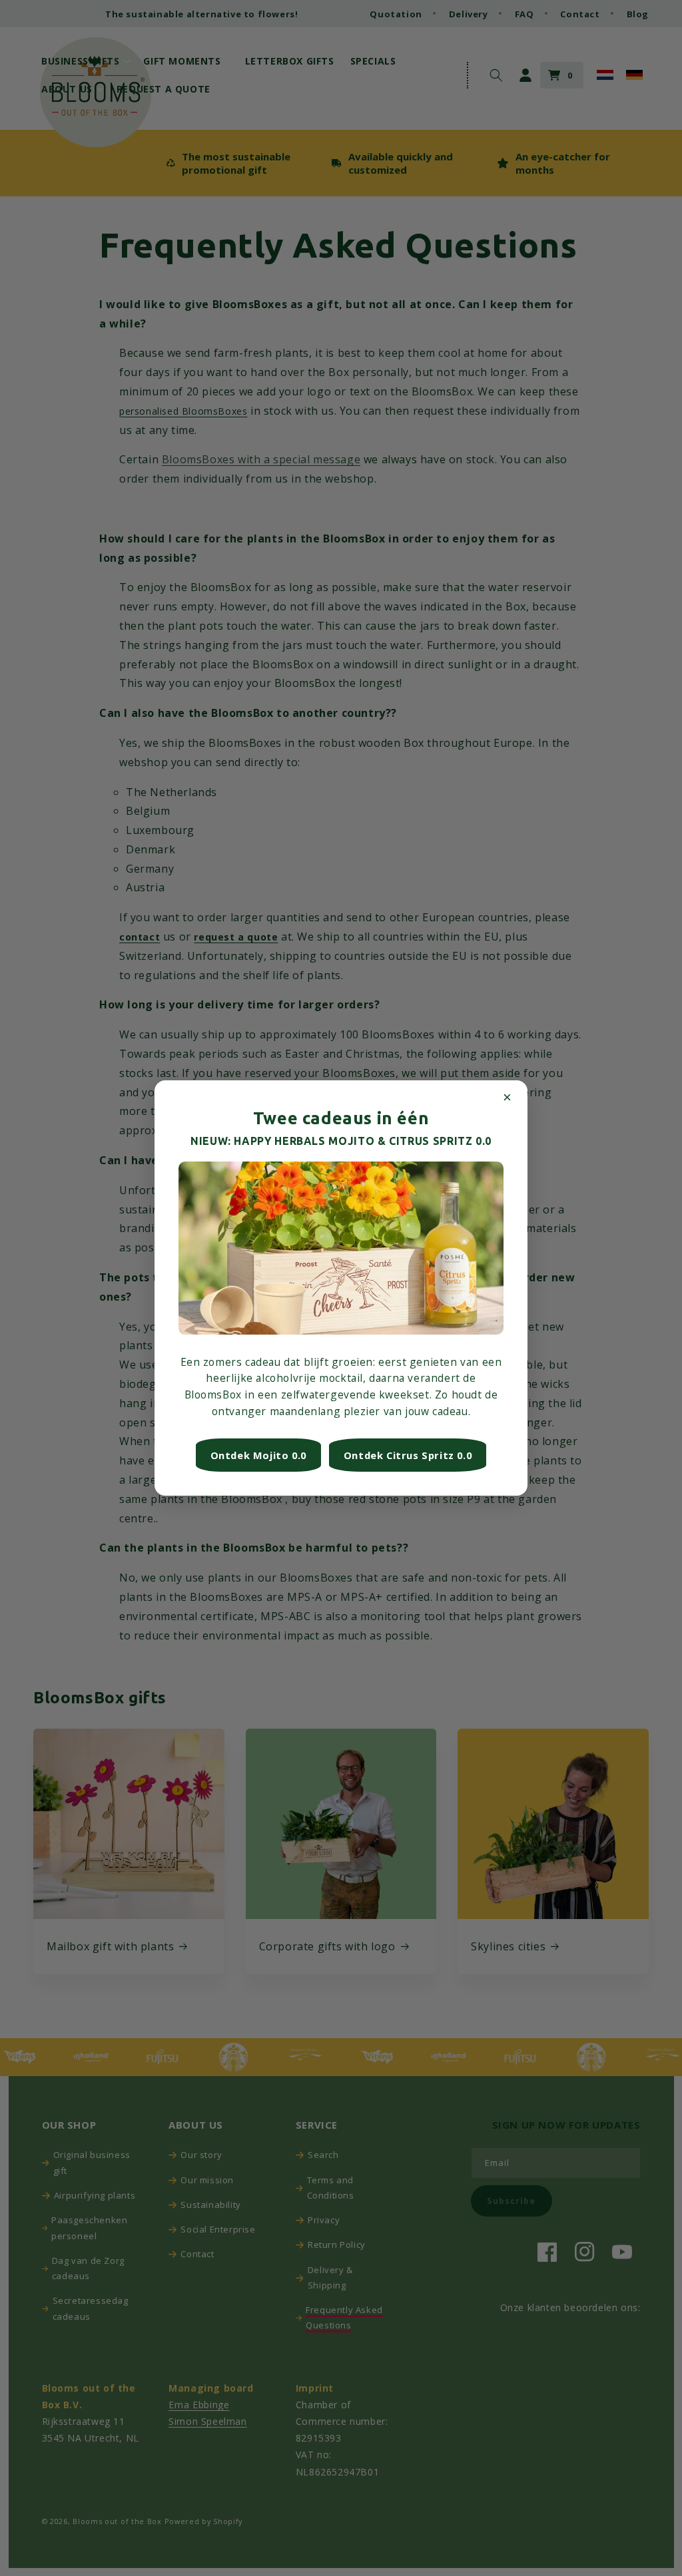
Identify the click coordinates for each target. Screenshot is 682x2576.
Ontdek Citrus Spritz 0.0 (408, 1455)
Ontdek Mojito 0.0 (258, 1455)
